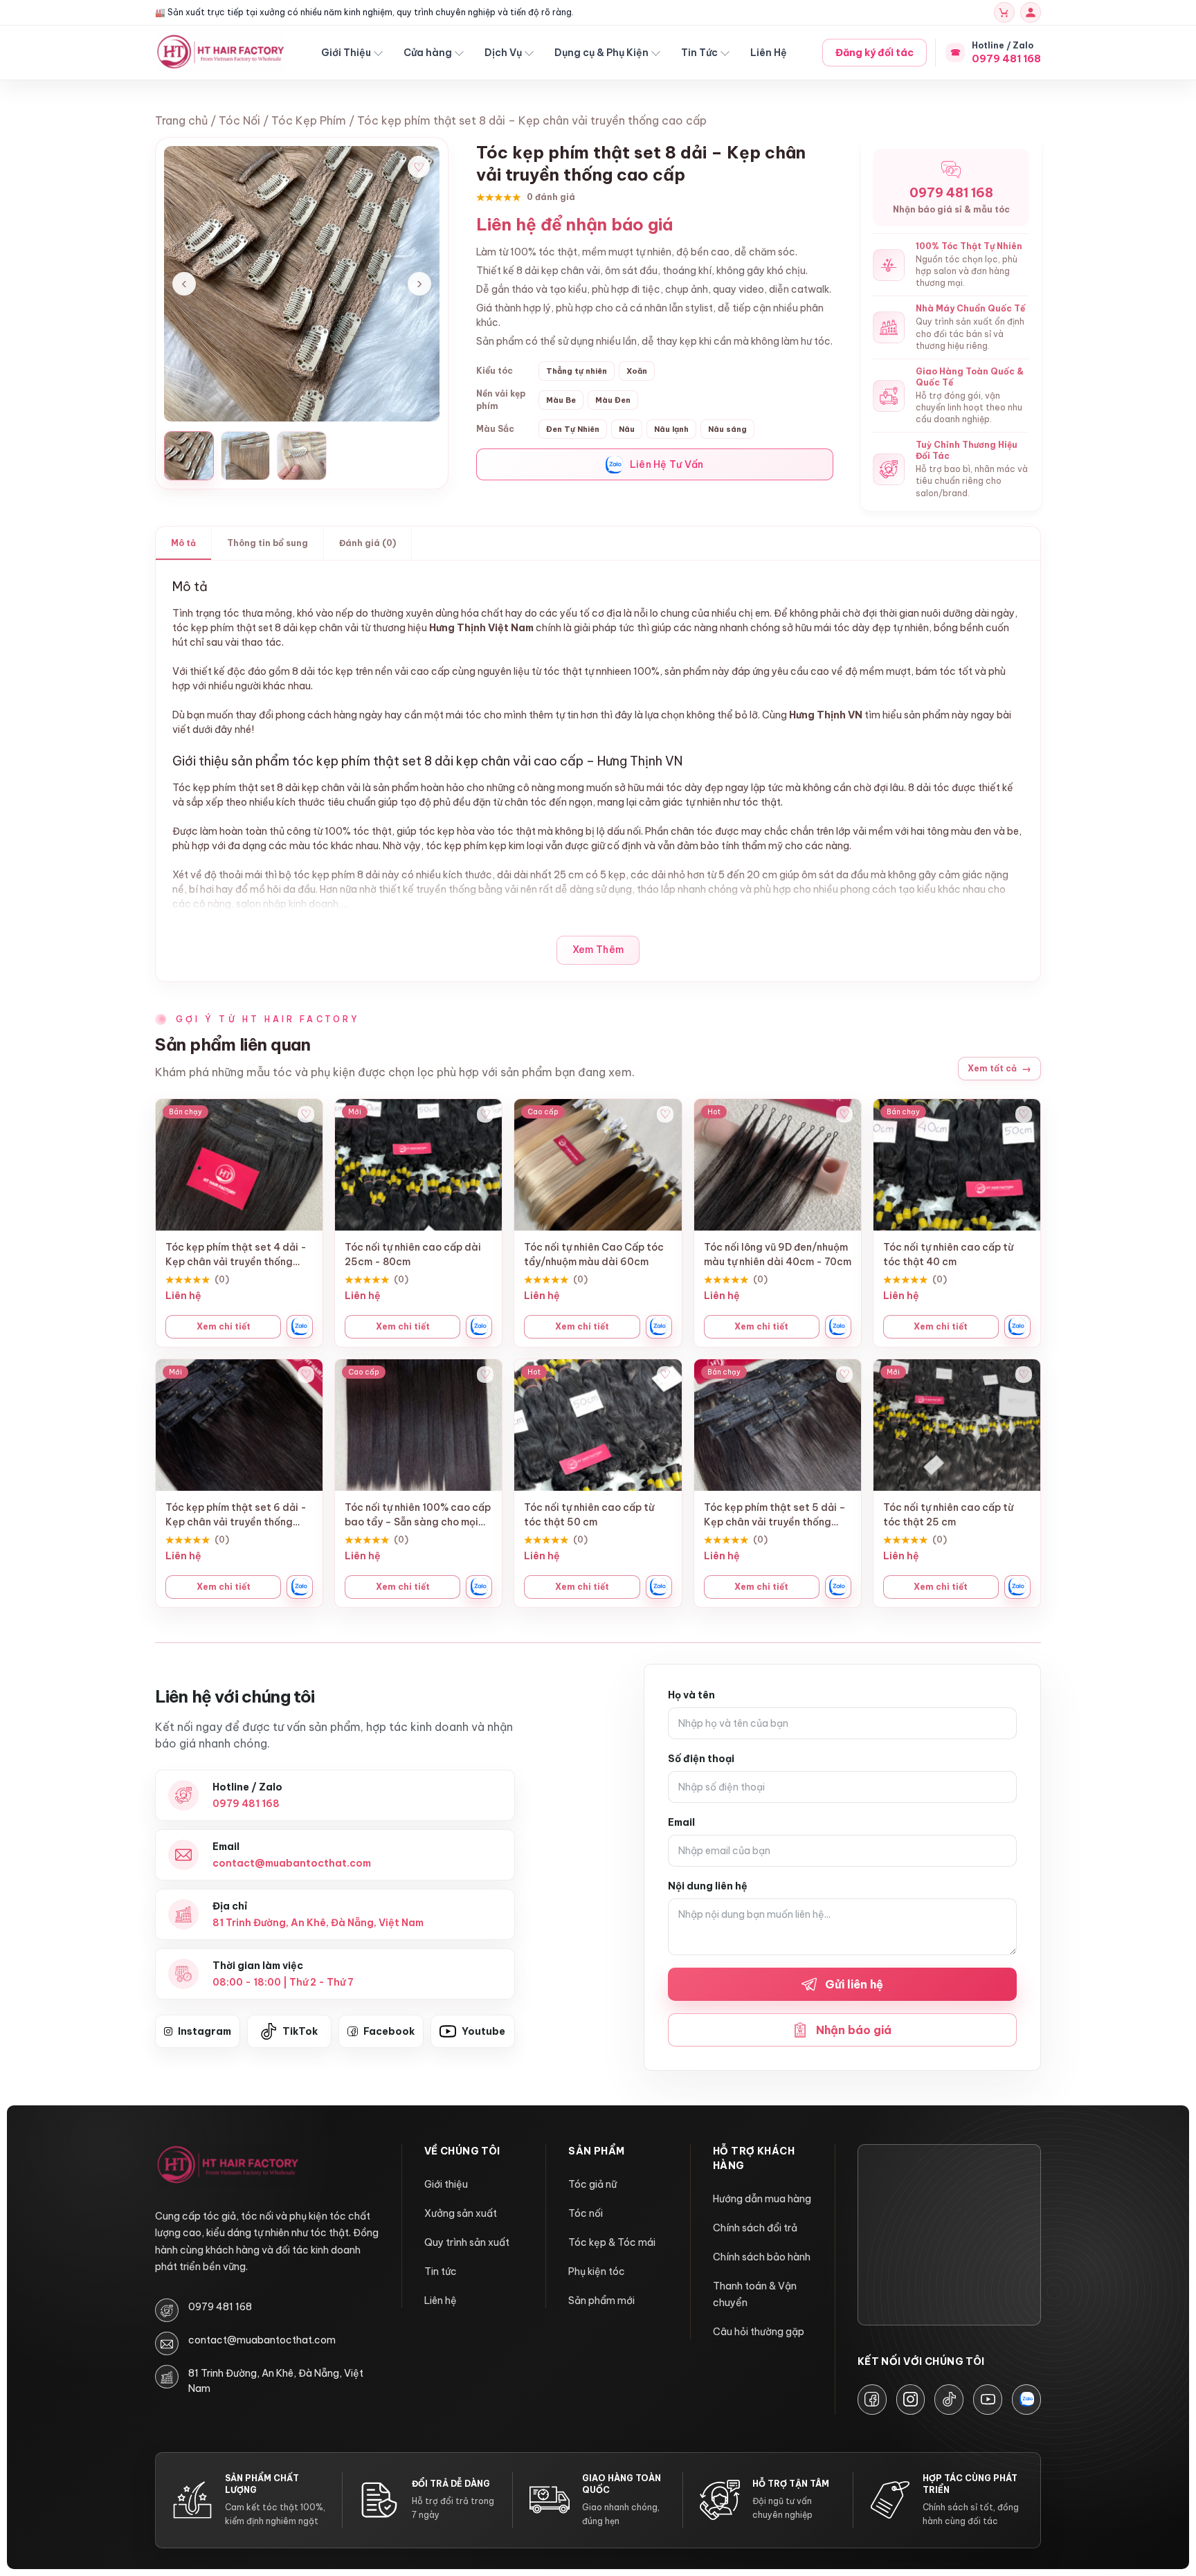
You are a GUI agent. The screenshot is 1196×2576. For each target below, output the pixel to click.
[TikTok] (949, 2400)
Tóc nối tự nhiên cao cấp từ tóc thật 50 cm (589, 1515)
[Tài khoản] (1031, 12)
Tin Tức (699, 53)
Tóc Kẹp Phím (309, 120)
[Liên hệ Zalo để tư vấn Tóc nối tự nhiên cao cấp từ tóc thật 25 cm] (1017, 1587)
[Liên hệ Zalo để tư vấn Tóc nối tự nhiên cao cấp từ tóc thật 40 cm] (1017, 1327)
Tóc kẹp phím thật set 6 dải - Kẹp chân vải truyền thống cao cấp (236, 1515)
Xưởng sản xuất (461, 2213)
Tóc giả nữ (592, 2184)
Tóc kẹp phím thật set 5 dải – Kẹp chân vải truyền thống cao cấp (775, 1515)
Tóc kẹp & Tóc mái (612, 2242)
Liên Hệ (769, 53)
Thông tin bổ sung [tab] (268, 543)
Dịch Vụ (503, 53)
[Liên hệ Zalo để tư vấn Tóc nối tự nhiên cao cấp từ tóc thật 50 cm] (659, 1587)
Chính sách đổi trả (755, 2228)
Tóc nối (586, 2213)
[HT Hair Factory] (228, 2166)
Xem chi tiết (224, 1326)
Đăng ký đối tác (875, 53)
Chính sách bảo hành (762, 2257)
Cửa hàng (428, 53)
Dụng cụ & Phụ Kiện (601, 53)
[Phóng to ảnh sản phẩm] (302, 284)
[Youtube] (988, 2400)
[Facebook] (872, 2400)
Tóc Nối (239, 120)
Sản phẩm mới (601, 2301)
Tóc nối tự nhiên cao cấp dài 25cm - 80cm (413, 1254)
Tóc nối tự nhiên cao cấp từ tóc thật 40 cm (948, 1254)
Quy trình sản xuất (467, 2242)
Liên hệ (441, 2301)
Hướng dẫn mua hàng (762, 2199)
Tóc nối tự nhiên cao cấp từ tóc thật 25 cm (948, 1515)
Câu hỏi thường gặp (759, 2332)
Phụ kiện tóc (597, 2271)
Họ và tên (691, 1695)
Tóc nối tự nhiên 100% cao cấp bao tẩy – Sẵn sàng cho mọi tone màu (418, 1515)
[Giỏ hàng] (1004, 12)
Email (681, 1822)
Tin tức (441, 2271)
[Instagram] (911, 2400)
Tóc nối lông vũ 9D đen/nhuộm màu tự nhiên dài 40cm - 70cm (778, 1254)
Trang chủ (181, 120)
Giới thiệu (446, 2184)
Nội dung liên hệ (708, 1886)
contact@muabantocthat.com (262, 2340)
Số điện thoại (701, 1759)
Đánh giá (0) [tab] (368, 543)
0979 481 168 (220, 2307)
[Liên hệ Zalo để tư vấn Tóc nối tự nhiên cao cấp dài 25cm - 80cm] (479, 1327)
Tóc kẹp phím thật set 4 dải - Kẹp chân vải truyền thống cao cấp (236, 1255)
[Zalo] (1026, 2400)
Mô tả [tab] (183, 543)
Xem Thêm (598, 950)
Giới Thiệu (346, 53)
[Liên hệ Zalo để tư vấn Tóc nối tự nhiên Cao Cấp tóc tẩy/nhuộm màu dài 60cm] (659, 1327)
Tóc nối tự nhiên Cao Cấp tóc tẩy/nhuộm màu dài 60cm (594, 1254)
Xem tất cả (999, 1069)
